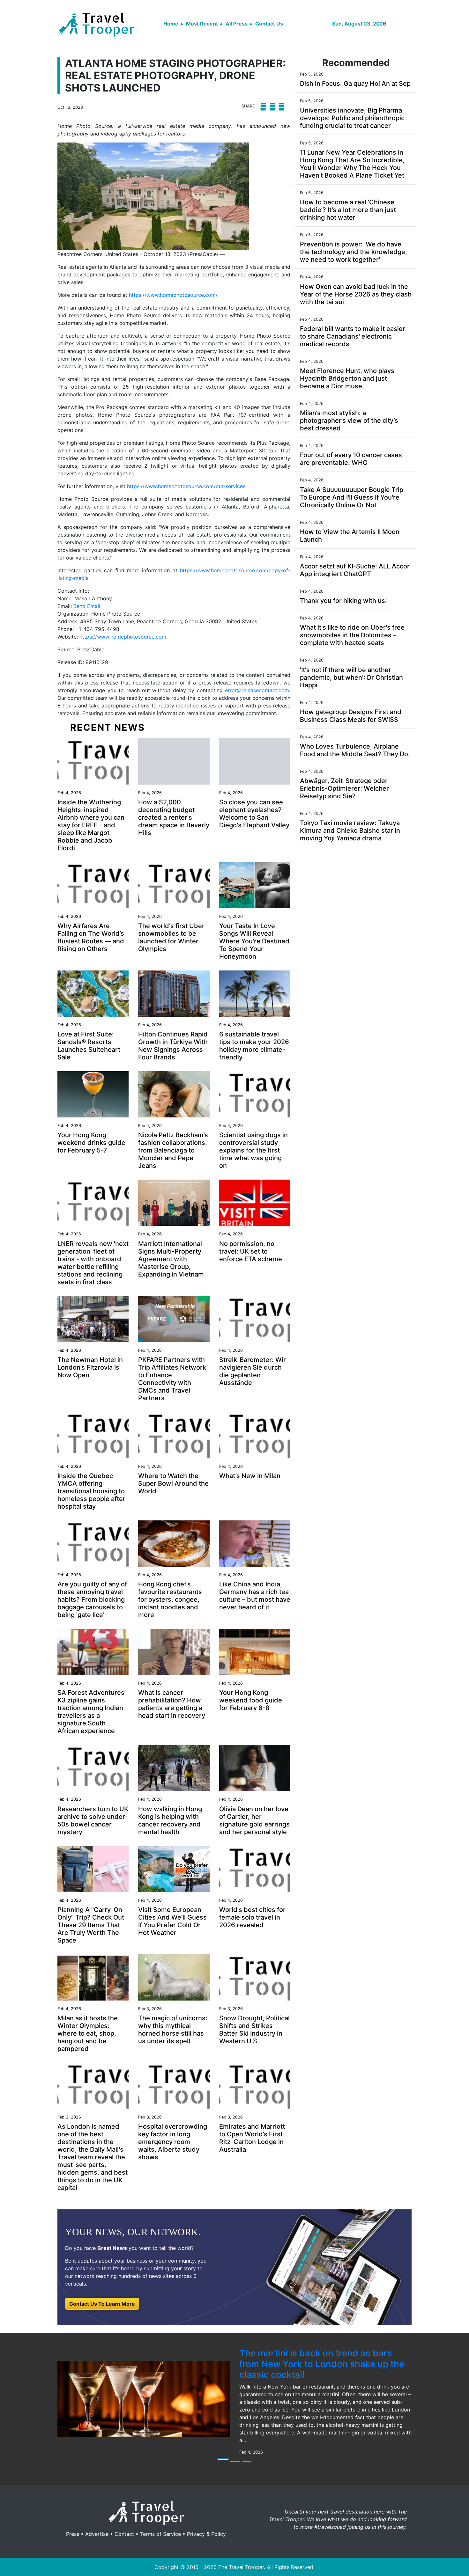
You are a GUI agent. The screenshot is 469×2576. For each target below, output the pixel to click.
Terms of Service (160, 2534)
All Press (237, 24)
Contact (124, 2534)
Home (171, 24)
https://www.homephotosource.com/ (173, 295)
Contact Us (269, 24)
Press (73, 2534)
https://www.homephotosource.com (123, 637)
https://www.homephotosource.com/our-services (186, 486)
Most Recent (202, 24)
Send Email (87, 606)
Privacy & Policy (206, 2534)
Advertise (97, 2534)
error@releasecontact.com (257, 690)
